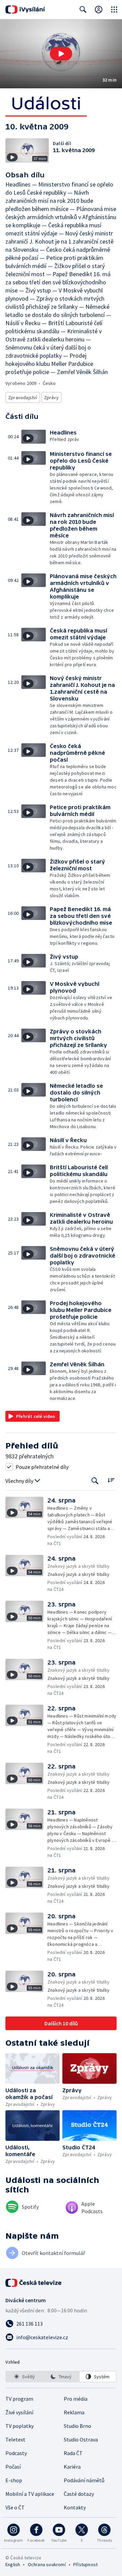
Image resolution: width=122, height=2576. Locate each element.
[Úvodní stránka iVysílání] (25, 10)
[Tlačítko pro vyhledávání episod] (95, 1481)
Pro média (76, 2399)
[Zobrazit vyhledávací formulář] (83, 10)
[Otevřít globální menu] (114, 10)
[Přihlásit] (99, 10)
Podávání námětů (84, 2480)
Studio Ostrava (81, 2439)
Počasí (13, 2467)
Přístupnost (85, 2564)
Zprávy (51, 397)
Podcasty (16, 2453)
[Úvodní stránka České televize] (34, 2283)
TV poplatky (19, 2426)
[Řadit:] (111, 1480)
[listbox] (61, 2377)
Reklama (74, 2412)
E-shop (14, 2480)
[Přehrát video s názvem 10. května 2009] (61, 54)
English (13, 2564)
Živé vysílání (19, 2412)
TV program (19, 2399)
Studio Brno (77, 2426)
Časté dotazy (79, 2494)
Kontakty (75, 2507)
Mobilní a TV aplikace (30, 2494)
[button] (61, 54)
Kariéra (72, 2467)
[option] (24, 2377)
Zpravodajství (23, 397)
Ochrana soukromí (47, 2564)
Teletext (15, 2439)
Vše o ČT (15, 2507)
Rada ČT (73, 2453)
